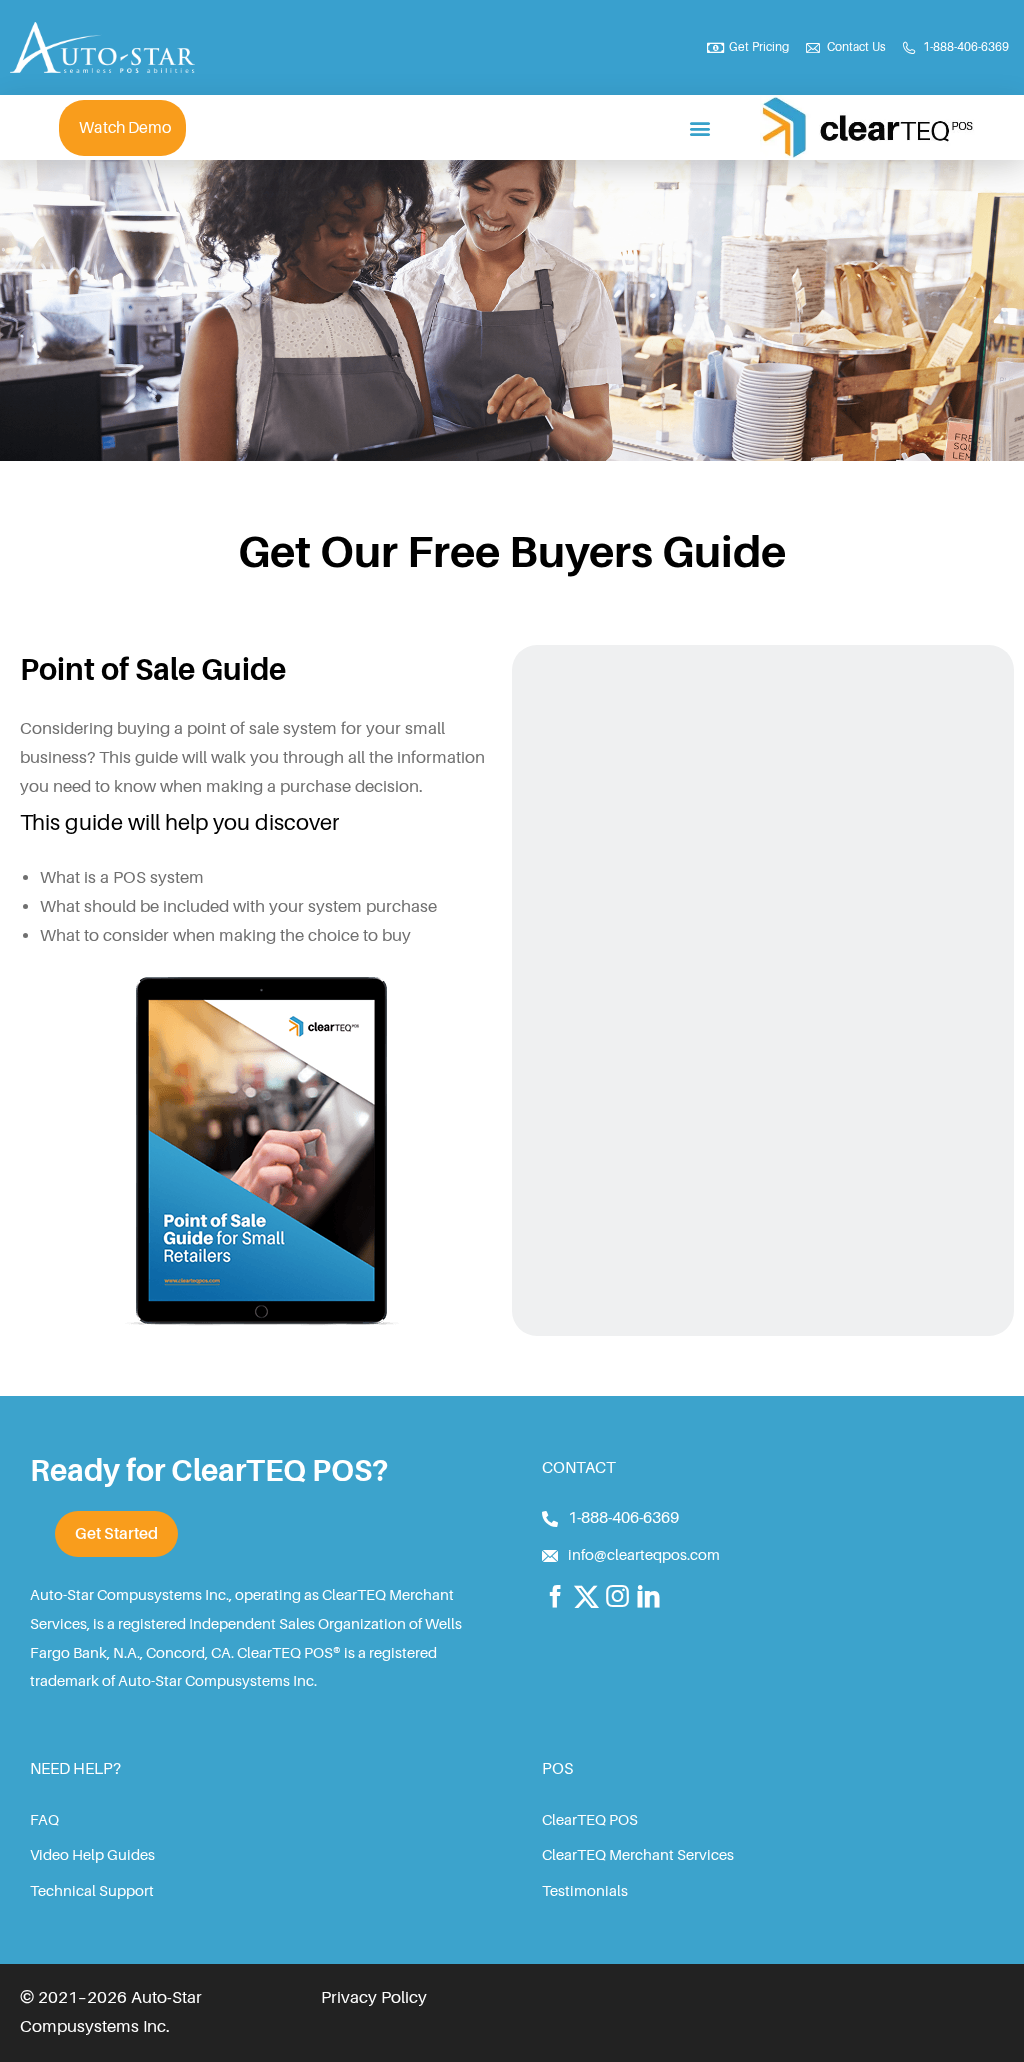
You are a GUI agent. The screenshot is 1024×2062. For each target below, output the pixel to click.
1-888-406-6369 (623, 1518)
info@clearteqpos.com (644, 1555)
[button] (700, 127)
